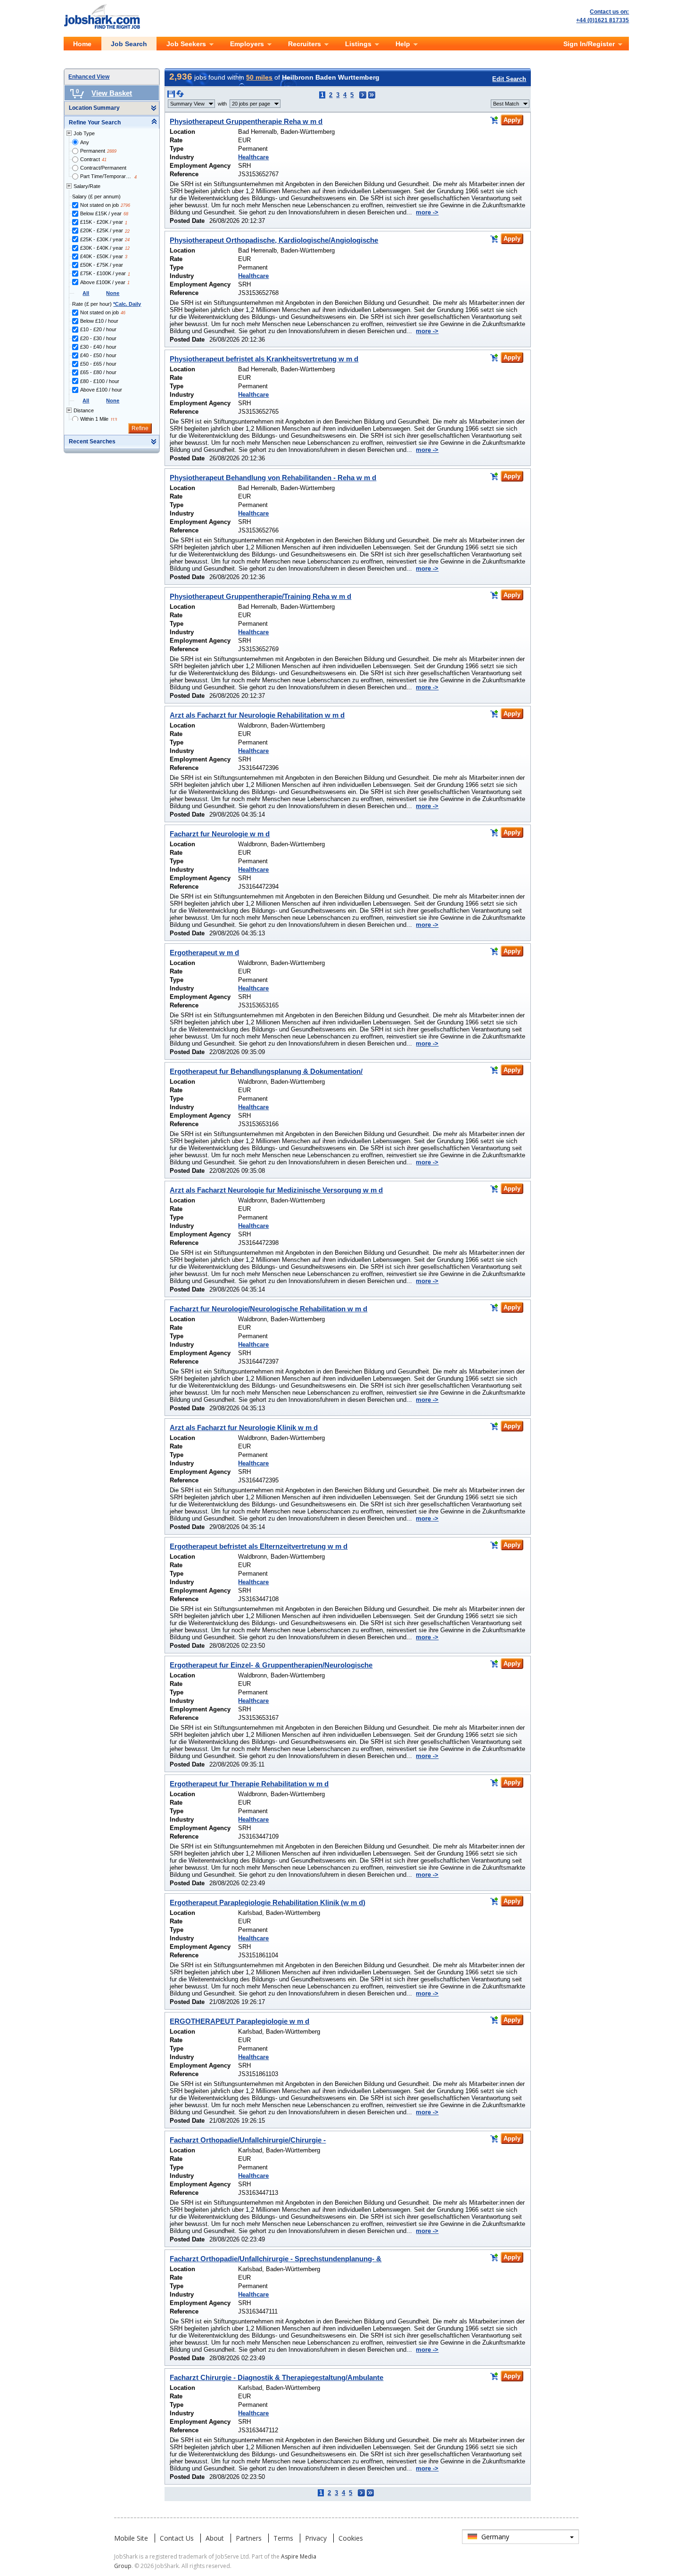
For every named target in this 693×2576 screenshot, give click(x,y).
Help (403, 44)
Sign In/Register (589, 44)
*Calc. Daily (127, 304)
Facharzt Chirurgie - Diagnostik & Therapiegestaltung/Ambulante (276, 2377)
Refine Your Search (95, 123)
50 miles (259, 77)
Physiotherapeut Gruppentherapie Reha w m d (246, 121)
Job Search (129, 44)
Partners (249, 2538)
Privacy (316, 2538)
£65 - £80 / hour (98, 372)
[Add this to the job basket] (494, 120)
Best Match (506, 104)
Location (182, 132)
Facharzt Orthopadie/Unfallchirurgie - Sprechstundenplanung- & (276, 2259)
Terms (283, 2538)
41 (104, 160)
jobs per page (251, 104)
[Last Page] (372, 95)
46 (123, 313)
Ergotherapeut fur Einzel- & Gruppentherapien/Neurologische (271, 1665)
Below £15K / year (101, 213)
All (86, 293)
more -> (427, 212)
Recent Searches (92, 442)
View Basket (112, 93)
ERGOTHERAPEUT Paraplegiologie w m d (239, 2021)
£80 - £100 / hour (100, 381)
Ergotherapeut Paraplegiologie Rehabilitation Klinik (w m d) (268, 1902)
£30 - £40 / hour (98, 347)
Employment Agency (200, 166)
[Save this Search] (172, 96)
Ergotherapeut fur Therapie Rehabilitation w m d (249, 1784)
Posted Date (187, 221)
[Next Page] (363, 95)
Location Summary (94, 108)
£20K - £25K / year (102, 230)
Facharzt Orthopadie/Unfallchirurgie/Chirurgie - (248, 2140)
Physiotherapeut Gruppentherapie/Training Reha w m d (260, 596)
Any (85, 142)
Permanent (93, 151)
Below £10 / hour (99, 321)
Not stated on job (99, 205)
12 (127, 248)
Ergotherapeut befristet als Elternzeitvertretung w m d (259, 1546)
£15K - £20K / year (102, 222)
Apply (512, 120)
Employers (247, 44)
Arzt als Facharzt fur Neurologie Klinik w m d (244, 1427)
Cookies (351, 2538)
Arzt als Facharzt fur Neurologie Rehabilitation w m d (257, 715)
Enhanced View (89, 77)
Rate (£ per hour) (107, 304)
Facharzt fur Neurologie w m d (220, 834)
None (113, 293)
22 (127, 231)
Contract (90, 159)
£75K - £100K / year (103, 273)
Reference (184, 174)
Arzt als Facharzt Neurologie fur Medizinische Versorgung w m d (276, 1190)
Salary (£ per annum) (96, 196)
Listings (358, 44)
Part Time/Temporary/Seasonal (106, 176)
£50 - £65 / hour (98, 364)
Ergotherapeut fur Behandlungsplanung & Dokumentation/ (266, 1071)
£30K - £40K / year (102, 248)
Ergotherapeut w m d (204, 953)
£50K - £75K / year (102, 265)
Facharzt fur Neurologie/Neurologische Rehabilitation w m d (268, 1309)
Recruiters (305, 44)
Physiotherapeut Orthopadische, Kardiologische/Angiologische (274, 240)
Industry (182, 157)
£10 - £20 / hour (98, 329)
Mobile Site (131, 2538)
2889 (112, 151)
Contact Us (177, 2538)
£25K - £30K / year (102, 239)
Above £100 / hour (101, 390)
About (215, 2538)
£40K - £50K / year (102, 256)
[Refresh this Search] (180, 96)
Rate (176, 140)
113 (114, 420)
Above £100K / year (103, 282)
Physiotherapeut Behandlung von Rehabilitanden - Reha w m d (273, 478)
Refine (140, 428)
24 (127, 240)
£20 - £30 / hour (98, 338)
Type (177, 149)
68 (126, 214)
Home (82, 44)
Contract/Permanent (103, 168)
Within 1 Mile (94, 419)
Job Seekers (186, 44)
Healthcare (253, 157)
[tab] (112, 108)
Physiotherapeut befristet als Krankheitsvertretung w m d (264, 359)
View (187, 104)
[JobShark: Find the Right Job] (107, 6)
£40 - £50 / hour (98, 355)
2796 (125, 205)
